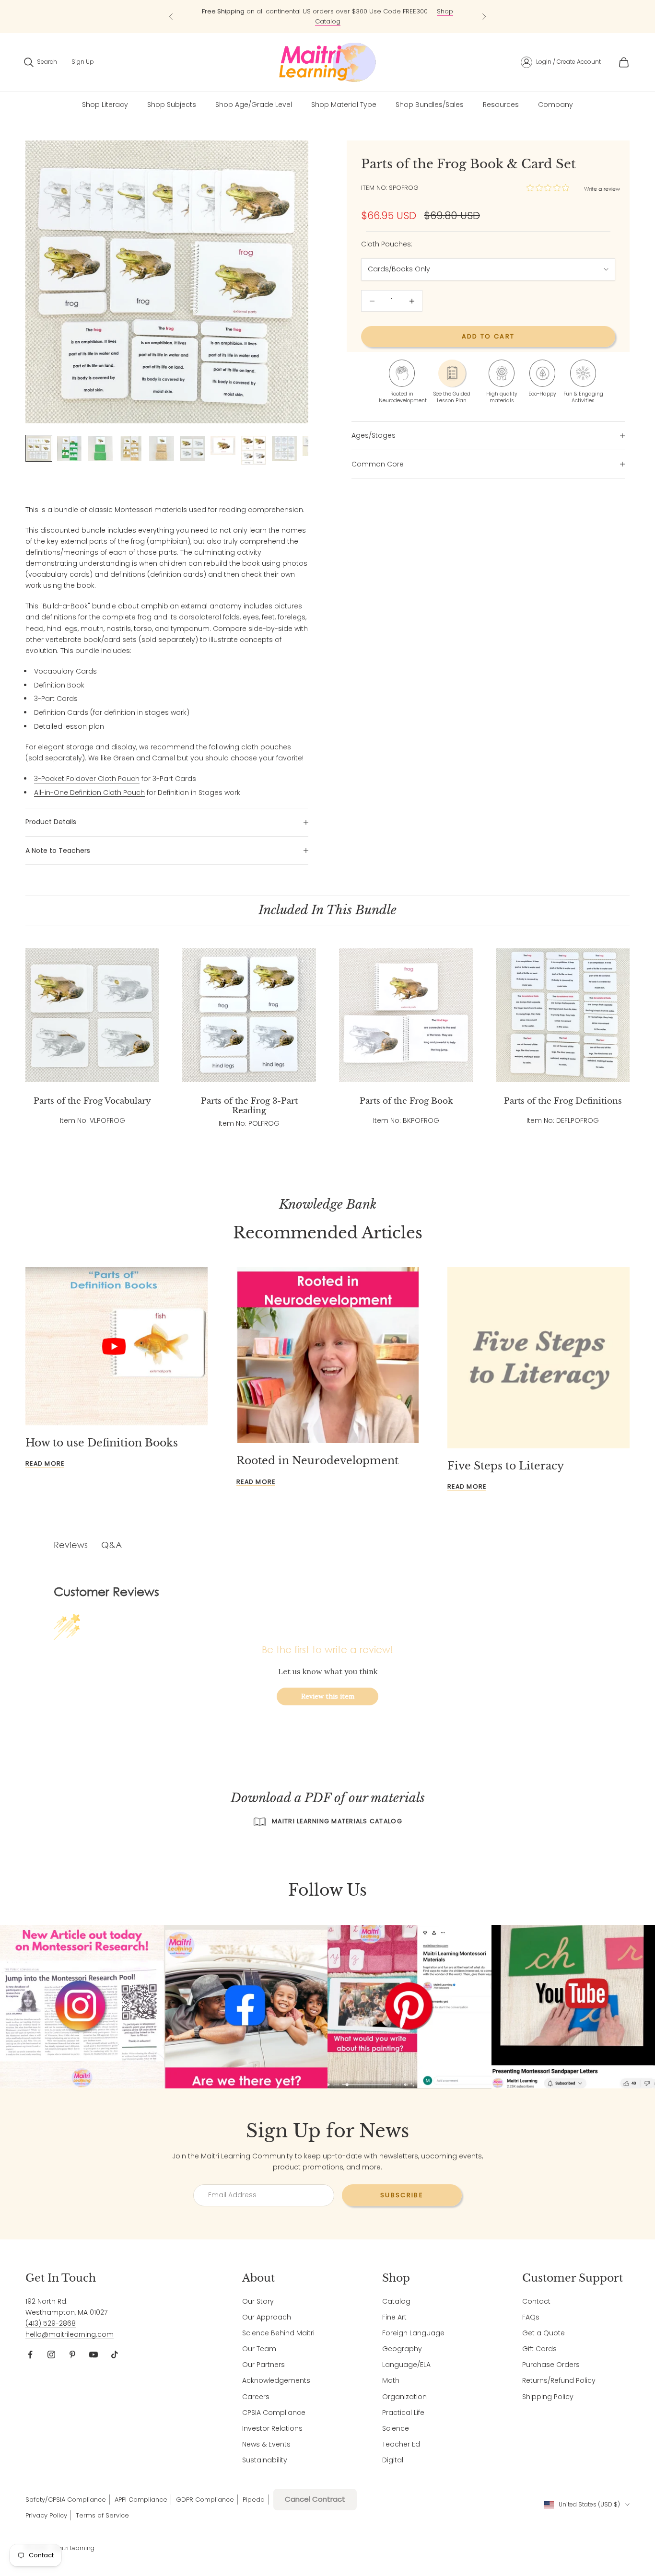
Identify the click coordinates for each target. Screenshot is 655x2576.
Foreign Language (413, 2333)
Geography (402, 2349)
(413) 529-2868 (51, 2323)
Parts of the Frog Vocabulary (92, 1101)
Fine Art (394, 2317)
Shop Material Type (344, 105)
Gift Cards (539, 2349)
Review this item (328, 1696)
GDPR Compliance (205, 2500)
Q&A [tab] (111, 1545)
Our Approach (267, 2317)
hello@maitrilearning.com (70, 2334)
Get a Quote (544, 2333)
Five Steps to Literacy (506, 1466)
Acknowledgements (276, 2380)
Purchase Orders (551, 2365)
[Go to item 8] (254, 450)
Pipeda (254, 2500)
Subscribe (402, 2195)
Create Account (579, 62)
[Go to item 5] (162, 448)
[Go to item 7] (223, 445)
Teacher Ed (401, 2444)
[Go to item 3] (100, 448)
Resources (501, 105)
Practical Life (403, 2413)
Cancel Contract (315, 2499)
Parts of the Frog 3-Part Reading (249, 1106)
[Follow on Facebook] (30, 2355)
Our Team (259, 2349)
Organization (404, 2397)
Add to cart (488, 337)
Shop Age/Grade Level (254, 105)
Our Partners (263, 2365)
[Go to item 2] (70, 448)
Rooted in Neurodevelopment (317, 1461)
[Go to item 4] (131, 448)
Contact (536, 2301)
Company (556, 105)
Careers (256, 2397)
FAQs (531, 2317)
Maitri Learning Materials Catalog (337, 1821)
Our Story (258, 2301)
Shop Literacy (105, 105)
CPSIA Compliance (274, 2413)
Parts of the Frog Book (406, 1101)
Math (391, 2380)
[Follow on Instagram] (51, 2355)
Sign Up (83, 62)
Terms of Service (102, 2515)
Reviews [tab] (71, 1545)
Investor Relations (272, 2428)
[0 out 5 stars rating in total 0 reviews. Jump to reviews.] (550, 188)
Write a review (602, 189)
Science (396, 2428)
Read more (45, 1463)
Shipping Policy (548, 2397)
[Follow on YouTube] (94, 2355)
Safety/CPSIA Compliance (66, 2500)
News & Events (266, 2444)
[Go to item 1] (39, 448)
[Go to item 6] (192, 448)
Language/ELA (406, 2365)
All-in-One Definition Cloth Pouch (89, 793)
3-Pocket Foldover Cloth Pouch (87, 779)
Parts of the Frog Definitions (563, 1101)
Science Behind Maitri (278, 2333)
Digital (393, 2460)
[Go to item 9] (284, 448)
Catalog (396, 2301)
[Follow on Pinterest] (72, 2355)
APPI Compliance (141, 2500)
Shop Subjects (172, 105)
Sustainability (265, 2460)
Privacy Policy (46, 2515)
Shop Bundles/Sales (430, 105)
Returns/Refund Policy (559, 2380)
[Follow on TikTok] (115, 2355)
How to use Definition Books (102, 1443)
